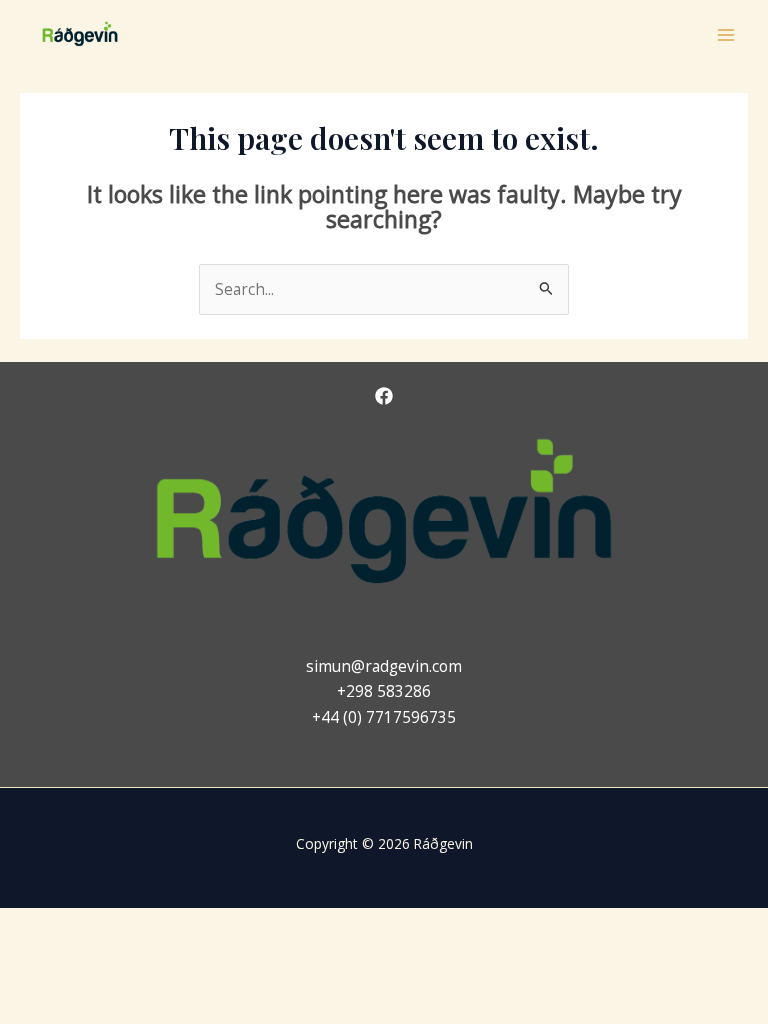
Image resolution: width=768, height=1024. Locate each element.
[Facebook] (384, 396)
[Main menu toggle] (726, 34)
